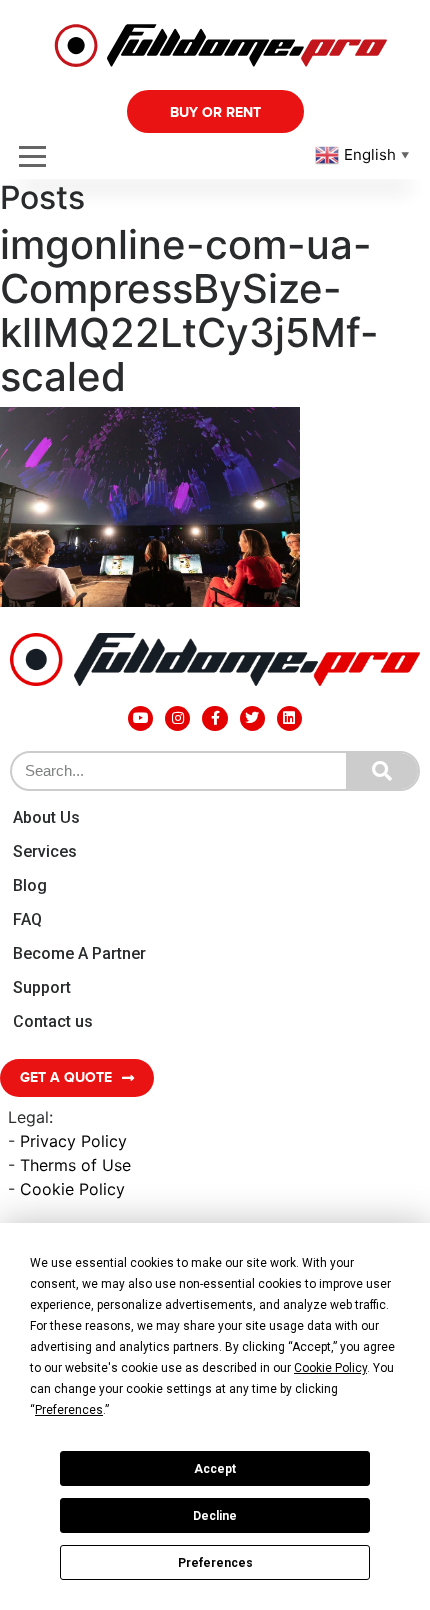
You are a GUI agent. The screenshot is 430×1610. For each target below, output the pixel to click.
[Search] (382, 771)
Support (42, 987)
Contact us (53, 1021)
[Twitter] (252, 718)
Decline (215, 1516)
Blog (30, 885)
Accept (215, 1469)
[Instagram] (177, 718)
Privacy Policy (73, 1141)
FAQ (27, 919)
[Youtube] (140, 718)
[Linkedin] (289, 718)
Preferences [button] (69, 1410)
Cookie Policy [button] (330, 1368)
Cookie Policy (72, 1189)
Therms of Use (75, 1165)
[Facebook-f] (214, 718)
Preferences (215, 1563)
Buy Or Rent (215, 112)
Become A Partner (79, 953)
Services (45, 851)
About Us (46, 817)
